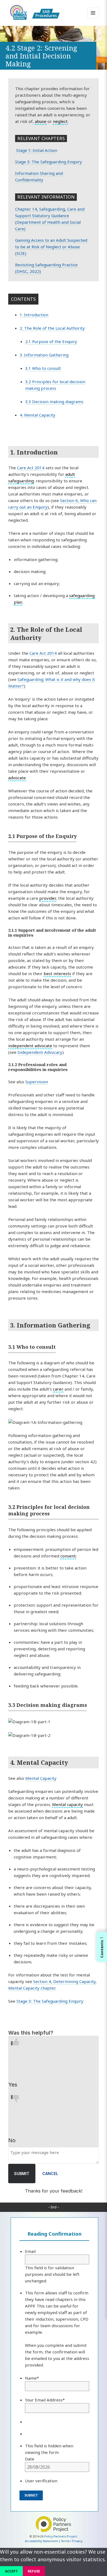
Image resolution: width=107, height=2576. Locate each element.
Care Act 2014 (31, 468)
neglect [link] (60, 121)
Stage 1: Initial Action (36, 150)
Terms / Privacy (72, 2541)
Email (30, 2251)
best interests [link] (57, 973)
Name (32, 2378)
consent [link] (68, 1556)
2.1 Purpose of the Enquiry (51, 341)
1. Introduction (34, 315)
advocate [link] (17, 778)
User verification (41, 2481)
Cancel (50, 2174)
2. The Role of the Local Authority (52, 328)
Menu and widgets (93, 18)
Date (30, 2459)
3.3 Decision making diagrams (54, 402)
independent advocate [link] (30, 1046)
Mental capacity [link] (67, 1804)
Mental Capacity (41, 1778)
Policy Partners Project (61, 2536)
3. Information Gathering (44, 355)
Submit (22, 2174)
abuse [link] (41, 121)
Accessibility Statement (41, 2541)
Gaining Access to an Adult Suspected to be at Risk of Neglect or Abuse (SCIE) (51, 247)
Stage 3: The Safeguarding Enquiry (49, 162)
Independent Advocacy (40, 1052)
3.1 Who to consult (43, 368)
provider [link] (48, 898)
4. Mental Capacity (38, 415)
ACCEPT (11, 2571)
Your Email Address (45, 2400)
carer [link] (58, 1389)
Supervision (37, 1082)
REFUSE (34, 2571)
